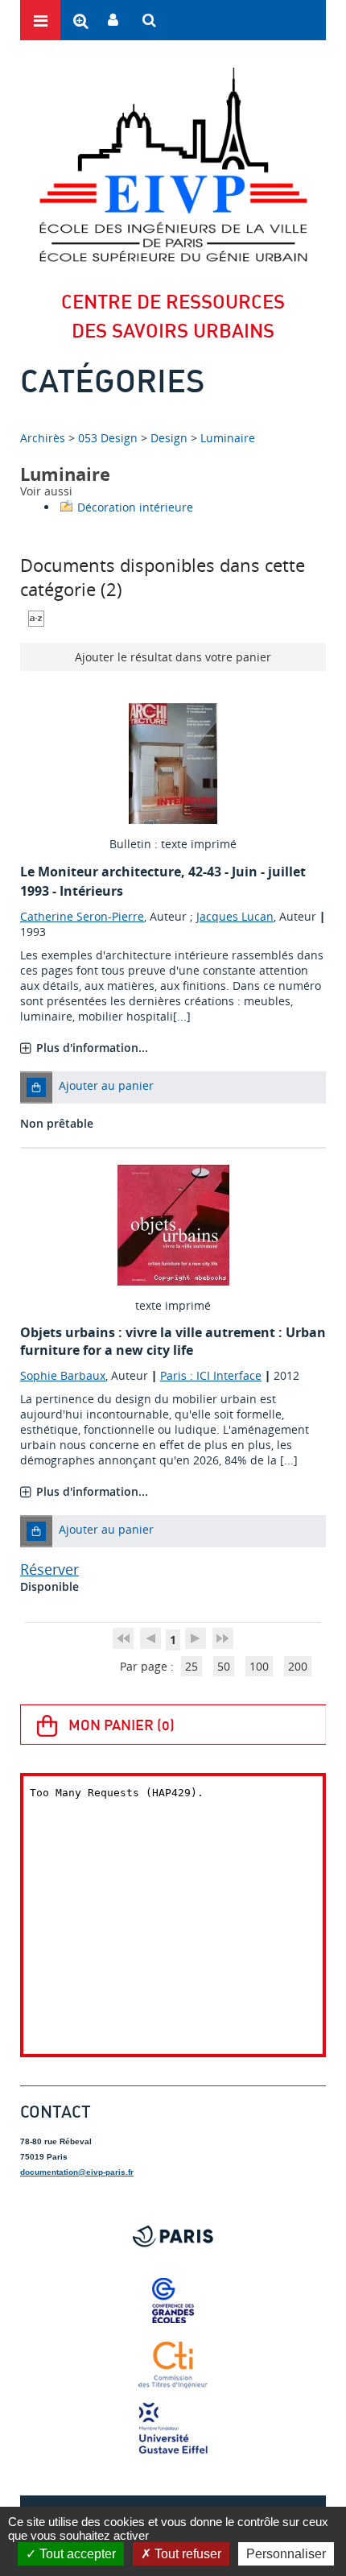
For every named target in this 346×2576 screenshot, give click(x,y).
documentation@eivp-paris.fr (77, 2172)
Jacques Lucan (235, 916)
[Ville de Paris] (173, 2236)
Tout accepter (76, 2554)
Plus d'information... (92, 1048)
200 (298, 1666)
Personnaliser (286, 2554)
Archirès (44, 438)
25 (192, 1666)
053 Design (108, 438)
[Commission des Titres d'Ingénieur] (173, 2365)
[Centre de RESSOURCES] (173, 164)
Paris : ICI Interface (211, 1375)
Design (169, 438)
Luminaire (228, 438)
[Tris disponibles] (36, 617)
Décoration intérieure (135, 507)
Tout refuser (186, 2554)
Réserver (49, 1569)
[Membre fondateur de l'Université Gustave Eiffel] (173, 2429)
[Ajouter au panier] (36, 1087)
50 (224, 1666)
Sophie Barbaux (63, 1375)
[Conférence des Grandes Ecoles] (173, 2301)
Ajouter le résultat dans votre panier (173, 657)
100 (259, 1666)
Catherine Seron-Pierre (82, 916)
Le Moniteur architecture (101, 872)
